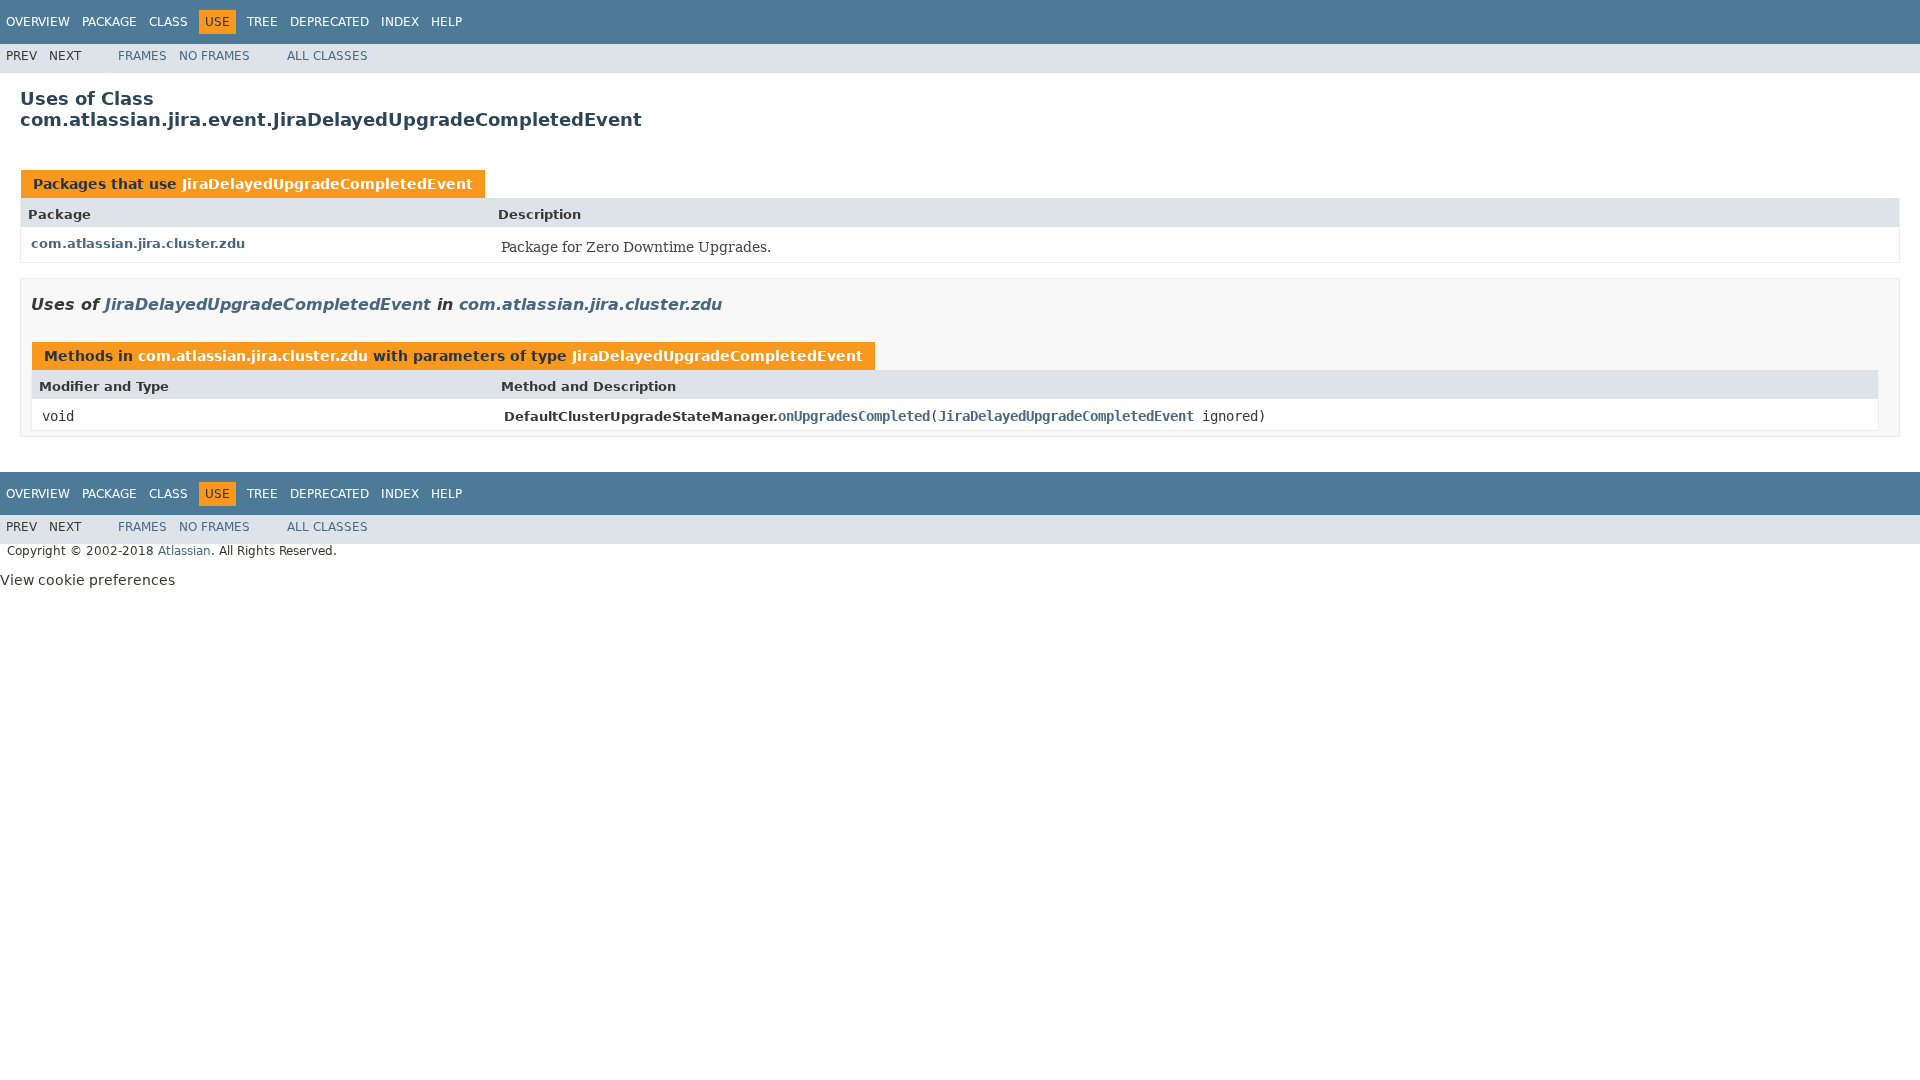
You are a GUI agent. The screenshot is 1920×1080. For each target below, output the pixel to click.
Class (168, 22)
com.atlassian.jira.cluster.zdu (138, 243)
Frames (142, 56)
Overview (38, 22)
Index (400, 22)
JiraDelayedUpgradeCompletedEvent (327, 184)
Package (109, 22)
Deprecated (329, 22)
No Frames (214, 56)
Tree (262, 22)
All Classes (327, 56)
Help (446, 22)
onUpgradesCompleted (854, 416)
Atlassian (184, 551)
